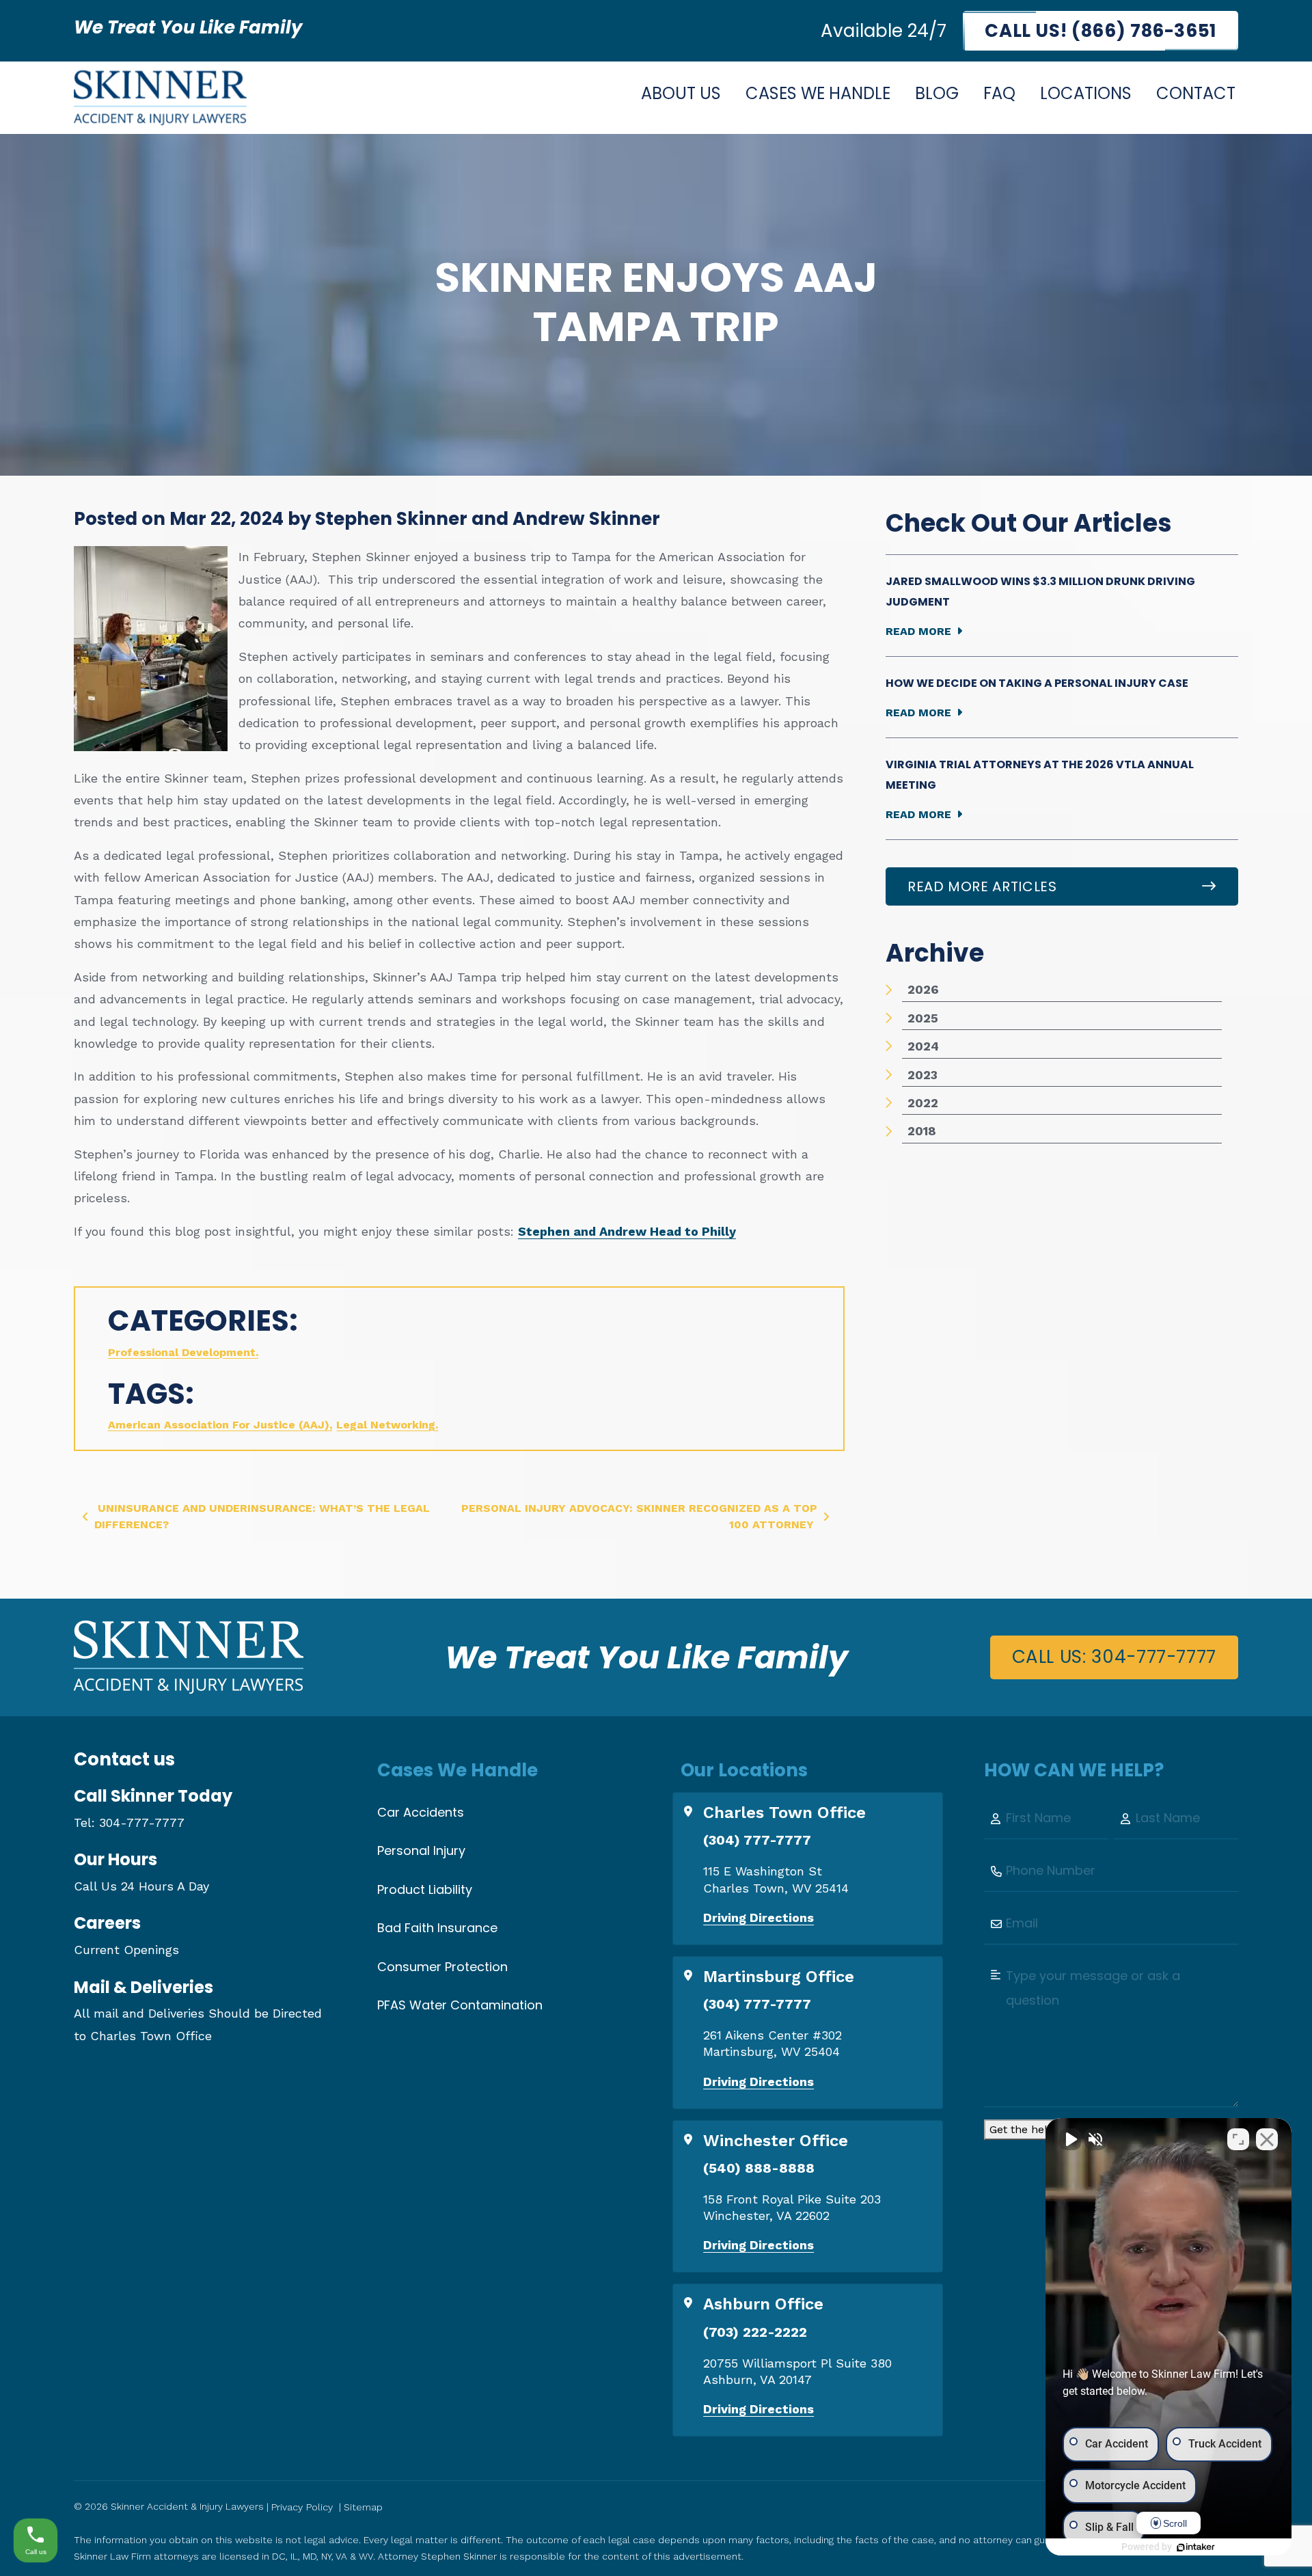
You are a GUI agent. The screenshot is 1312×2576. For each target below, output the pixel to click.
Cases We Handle (818, 93)
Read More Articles (982, 886)
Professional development (182, 1352)
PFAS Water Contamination (460, 2005)
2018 (922, 1131)
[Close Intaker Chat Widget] (1267, 2139)
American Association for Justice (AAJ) (219, 1425)
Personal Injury (421, 1850)
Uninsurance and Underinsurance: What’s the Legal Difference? (262, 1516)
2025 (923, 1018)
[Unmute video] (1070, 2139)
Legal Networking (386, 1425)
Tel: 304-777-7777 (129, 1822)
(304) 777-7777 (757, 1840)
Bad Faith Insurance (437, 1928)
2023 (922, 1075)
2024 (923, 1046)
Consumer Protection (442, 1967)
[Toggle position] (1238, 2139)
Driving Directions (758, 1917)
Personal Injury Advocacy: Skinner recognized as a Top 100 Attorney (639, 1516)
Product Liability (425, 1889)
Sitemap (363, 2507)
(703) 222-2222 (755, 2332)
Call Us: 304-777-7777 (1114, 1657)
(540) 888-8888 (759, 2168)
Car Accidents (421, 1812)
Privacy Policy (302, 2507)
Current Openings (126, 1950)
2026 (923, 989)
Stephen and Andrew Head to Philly (627, 1231)
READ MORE (918, 631)
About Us (681, 93)
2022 (923, 1103)
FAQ (999, 93)
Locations (1086, 93)
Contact (1196, 93)
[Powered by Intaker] (1196, 2547)
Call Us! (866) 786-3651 (1101, 31)
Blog (937, 93)
